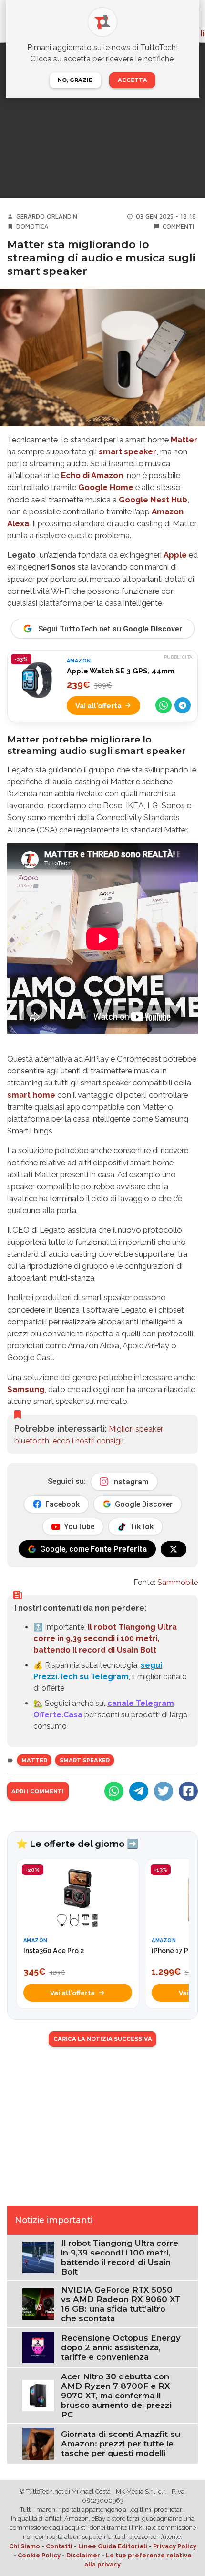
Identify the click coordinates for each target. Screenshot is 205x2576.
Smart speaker (85, 1760)
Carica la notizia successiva (103, 2039)
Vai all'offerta (98, 706)
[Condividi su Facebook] (188, 1791)
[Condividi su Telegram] (183, 705)
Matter (184, 440)
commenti (178, 226)
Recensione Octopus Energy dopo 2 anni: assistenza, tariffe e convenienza (121, 2347)
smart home (31, 1095)
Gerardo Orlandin (47, 216)
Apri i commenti (38, 1791)
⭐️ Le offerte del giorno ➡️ (77, 1844)
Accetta (133, 80)
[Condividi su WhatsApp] (164, 705)
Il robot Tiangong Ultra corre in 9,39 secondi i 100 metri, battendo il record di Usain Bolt (105, 1639)
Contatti (59, 2546)
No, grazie (75, 80)
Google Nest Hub (153, 500)
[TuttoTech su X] (174, 1549)
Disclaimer (83, 2555)
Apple (175, 555)
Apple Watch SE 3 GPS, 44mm (121, 671)
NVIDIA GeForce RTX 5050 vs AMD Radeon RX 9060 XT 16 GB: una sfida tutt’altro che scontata (121, 2304)
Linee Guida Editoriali (113, 2546)
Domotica (32, 226)
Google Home (106, 487)
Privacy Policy (175, 2546)
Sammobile (178, 1582)
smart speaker (128, 451)
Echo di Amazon (92, 475)
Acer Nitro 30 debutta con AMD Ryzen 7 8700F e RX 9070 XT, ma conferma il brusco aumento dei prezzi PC (116, 2396)
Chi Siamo (25, 2546)
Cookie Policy (39, 2555)
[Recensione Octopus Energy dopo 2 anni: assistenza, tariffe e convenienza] (38, 2347)
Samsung (26, 1389)
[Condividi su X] (164, 1791)
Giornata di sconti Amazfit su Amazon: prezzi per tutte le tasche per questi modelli (121, 2444)
